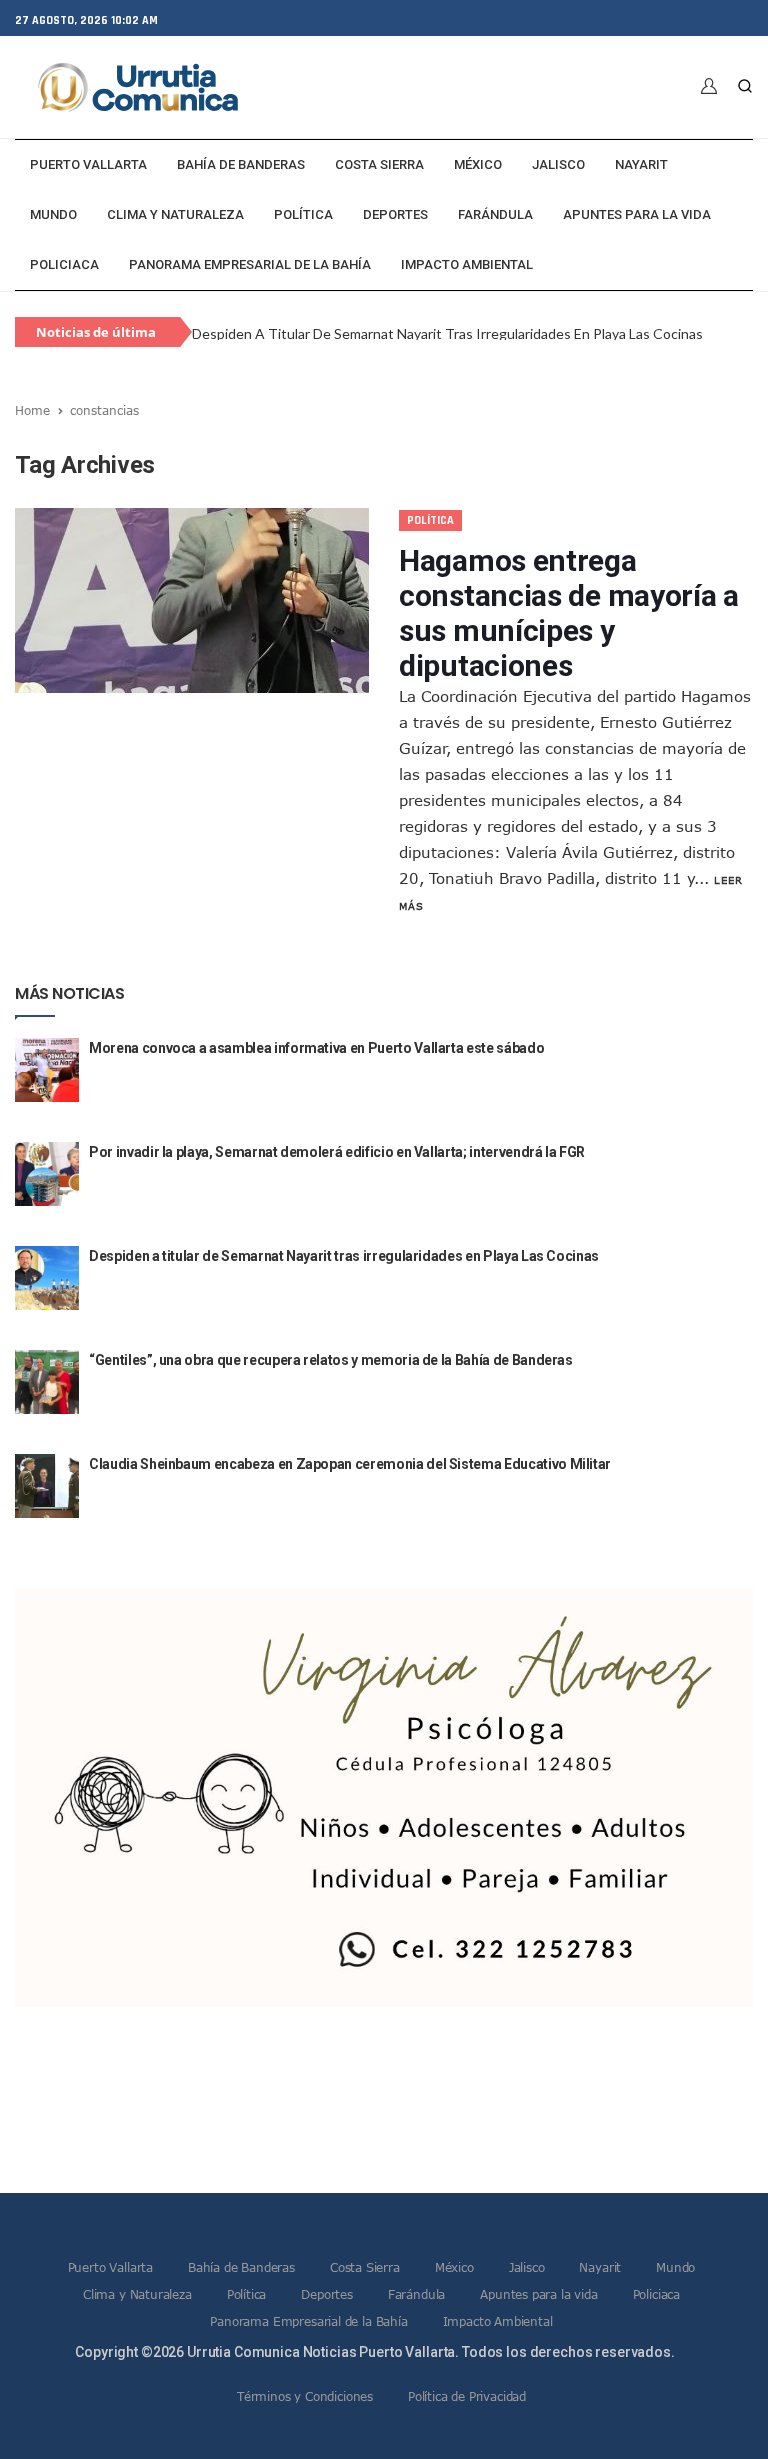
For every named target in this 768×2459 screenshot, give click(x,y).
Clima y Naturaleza (175, 214)
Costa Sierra (379, 164)
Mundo (53, 214)
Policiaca (64, 264)
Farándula (495, 214)
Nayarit (641, 164)
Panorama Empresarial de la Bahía (250, 264)
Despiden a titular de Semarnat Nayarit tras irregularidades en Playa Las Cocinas (447, 322)
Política (303, 214)
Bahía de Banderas (241, 164)
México (478, 164)
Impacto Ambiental (467, 264)
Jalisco (558, 164)
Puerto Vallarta (88, 164)
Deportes (395, 214)
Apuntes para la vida (637, 214)
